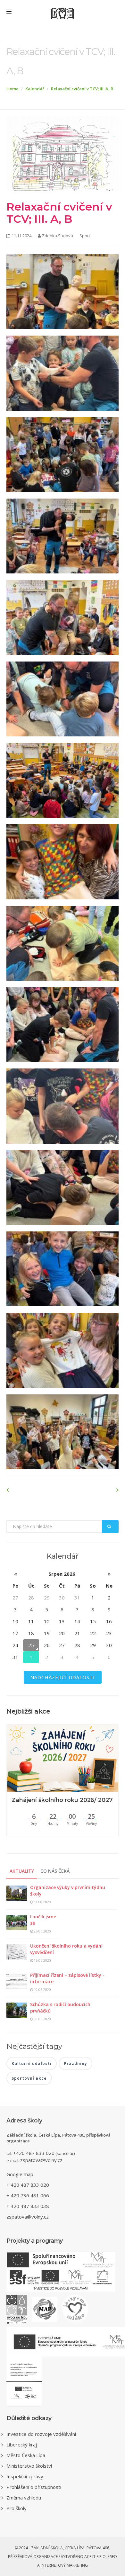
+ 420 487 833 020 (28, 2185)
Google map (20, 2174)
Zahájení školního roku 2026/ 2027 (62, 1800)
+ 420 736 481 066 (28, 2195)
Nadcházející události (63, 1677)
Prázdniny (75, 2063)
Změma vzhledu (24, 2498)
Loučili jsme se (43, 1920)
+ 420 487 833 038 (28, 2206)
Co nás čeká (55, 1871)
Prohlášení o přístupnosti (34, 2487)
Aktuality (22, 1871)
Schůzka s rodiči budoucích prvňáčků (60, 2008)
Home (13, 89)
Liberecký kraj (22, 2445)
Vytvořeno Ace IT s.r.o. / (85, 2557)
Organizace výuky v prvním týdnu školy (68, 1891)
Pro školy (17, 2508)
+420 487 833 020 (34, 2153)
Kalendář (35, 89)
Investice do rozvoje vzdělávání (41, 2434)
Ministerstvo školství (29, 2466)
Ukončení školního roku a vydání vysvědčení (66, 1949)
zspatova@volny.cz (41, 2160)
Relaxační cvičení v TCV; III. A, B (82, 89)
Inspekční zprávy (25, 2476)
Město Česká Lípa (26, 2455)
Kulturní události (32, 2063)
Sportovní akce (29, 2078)
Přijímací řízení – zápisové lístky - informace (67, 1978)
